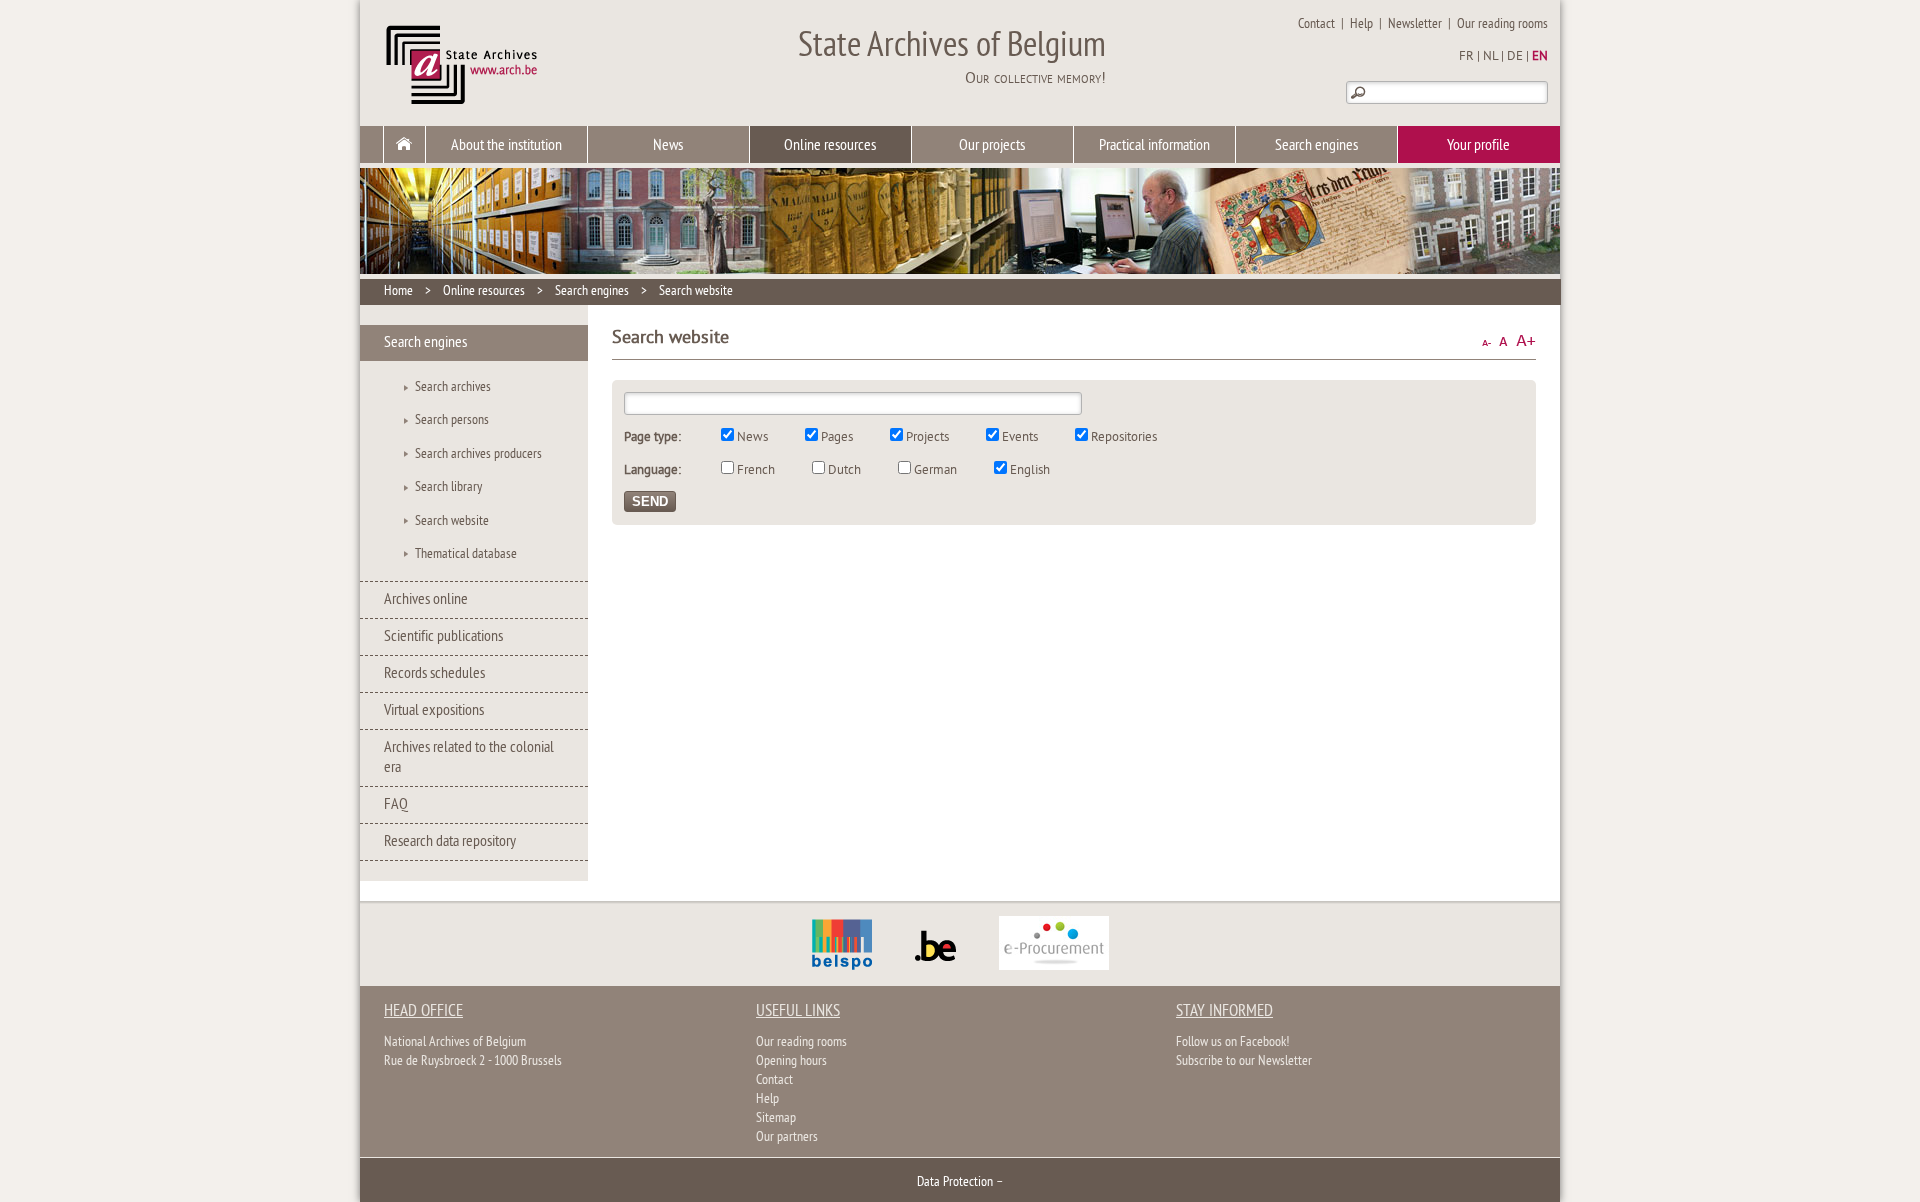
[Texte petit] (1486, 341)
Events (1020, 438)
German (935, 471)
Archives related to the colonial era (469, 758)
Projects (927, 438)
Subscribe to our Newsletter (1244, 1061)
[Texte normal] (1503, 341)
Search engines (1316, 146)
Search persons (452, 420)
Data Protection (955, 1182)
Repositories (1124, 438)
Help (1361, 24)
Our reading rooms (1502, 24)
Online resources (830, 146)
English (1030, 471)
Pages (837, 438)
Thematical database (466, 554)
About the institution (506, 146)
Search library (448, 487)
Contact (1316, 24)
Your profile (1478, 146)
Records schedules (434, 674)
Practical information (1154, 146)
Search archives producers (478, 454)
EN (1540, 57)
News (668, 146)
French (756, 471)
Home (398, 291)
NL (1490, 57)
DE (1515, 57)
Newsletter (1415, 24)
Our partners (787, 1137)
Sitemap (776, 1118)
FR (1466, 57)
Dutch (844, 471)
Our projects (992, 146)
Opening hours (791, 1061)
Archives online (426, 600)
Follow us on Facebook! (1232, 1042)
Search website (696, 291)
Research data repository (450, 842)
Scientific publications (443, 637)
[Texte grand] (1526, 341)
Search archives (453, 387)
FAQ (396, 805)
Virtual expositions (434, 711)
